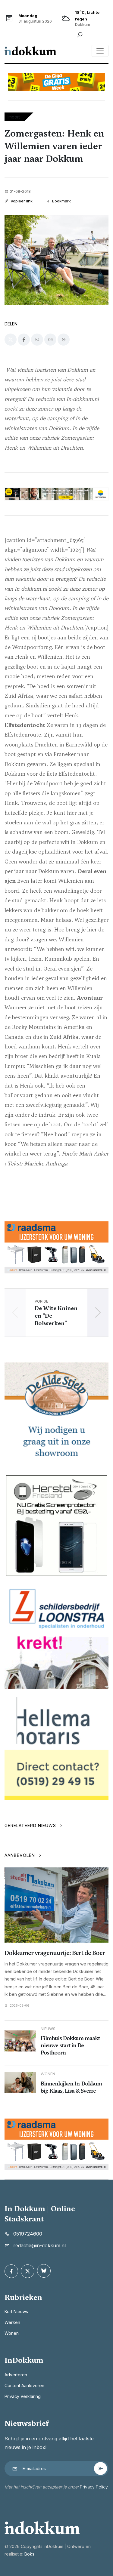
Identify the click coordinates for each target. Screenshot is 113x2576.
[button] (98, 1313)
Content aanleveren (24, 2385)
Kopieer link (21, 201)
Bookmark (61, 201)
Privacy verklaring (23, 2396)
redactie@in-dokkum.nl (39, 2245)
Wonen (12, 2333)
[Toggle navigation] (100, 51)
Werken (12, 2322)
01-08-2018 (20, 191)
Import (14, 117)
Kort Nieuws (16, 2311)
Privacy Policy (94, 2487)
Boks (29, 2554)
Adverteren (16, 2375)
